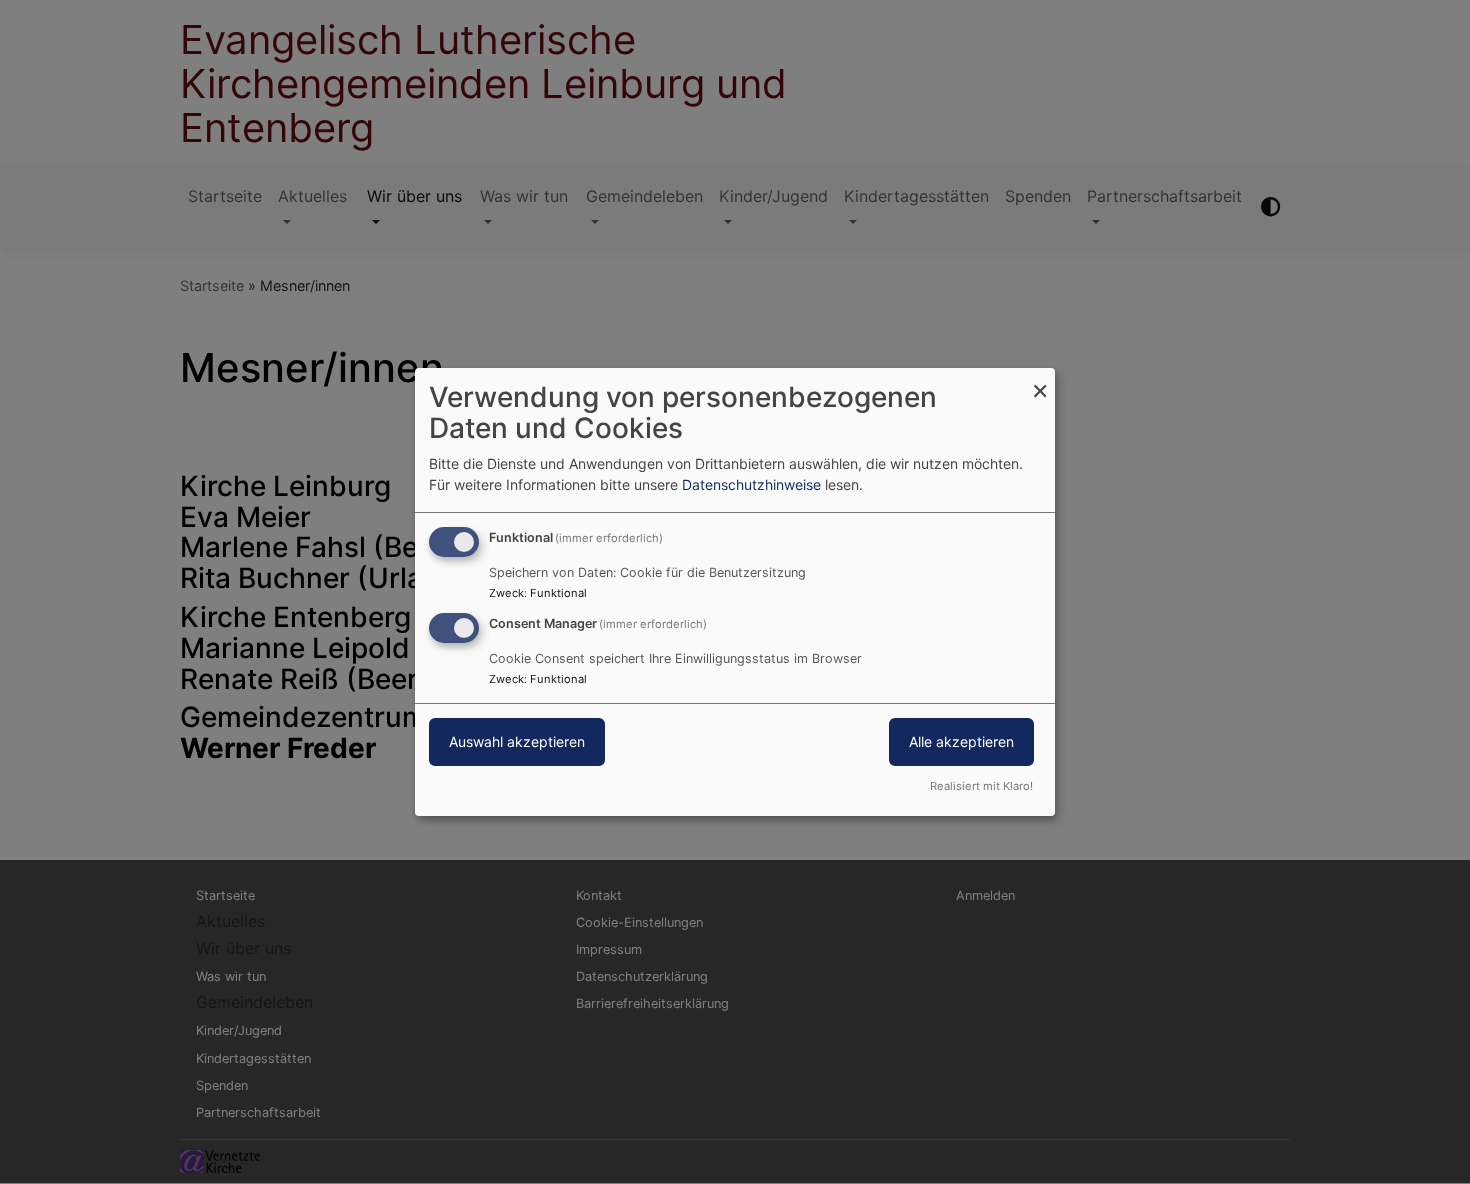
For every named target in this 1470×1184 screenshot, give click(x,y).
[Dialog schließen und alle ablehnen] (1040, 380)
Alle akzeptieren (961, 741)
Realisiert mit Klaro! (981, 786)
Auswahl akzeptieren (517, 741)
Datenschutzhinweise (751, 484)
